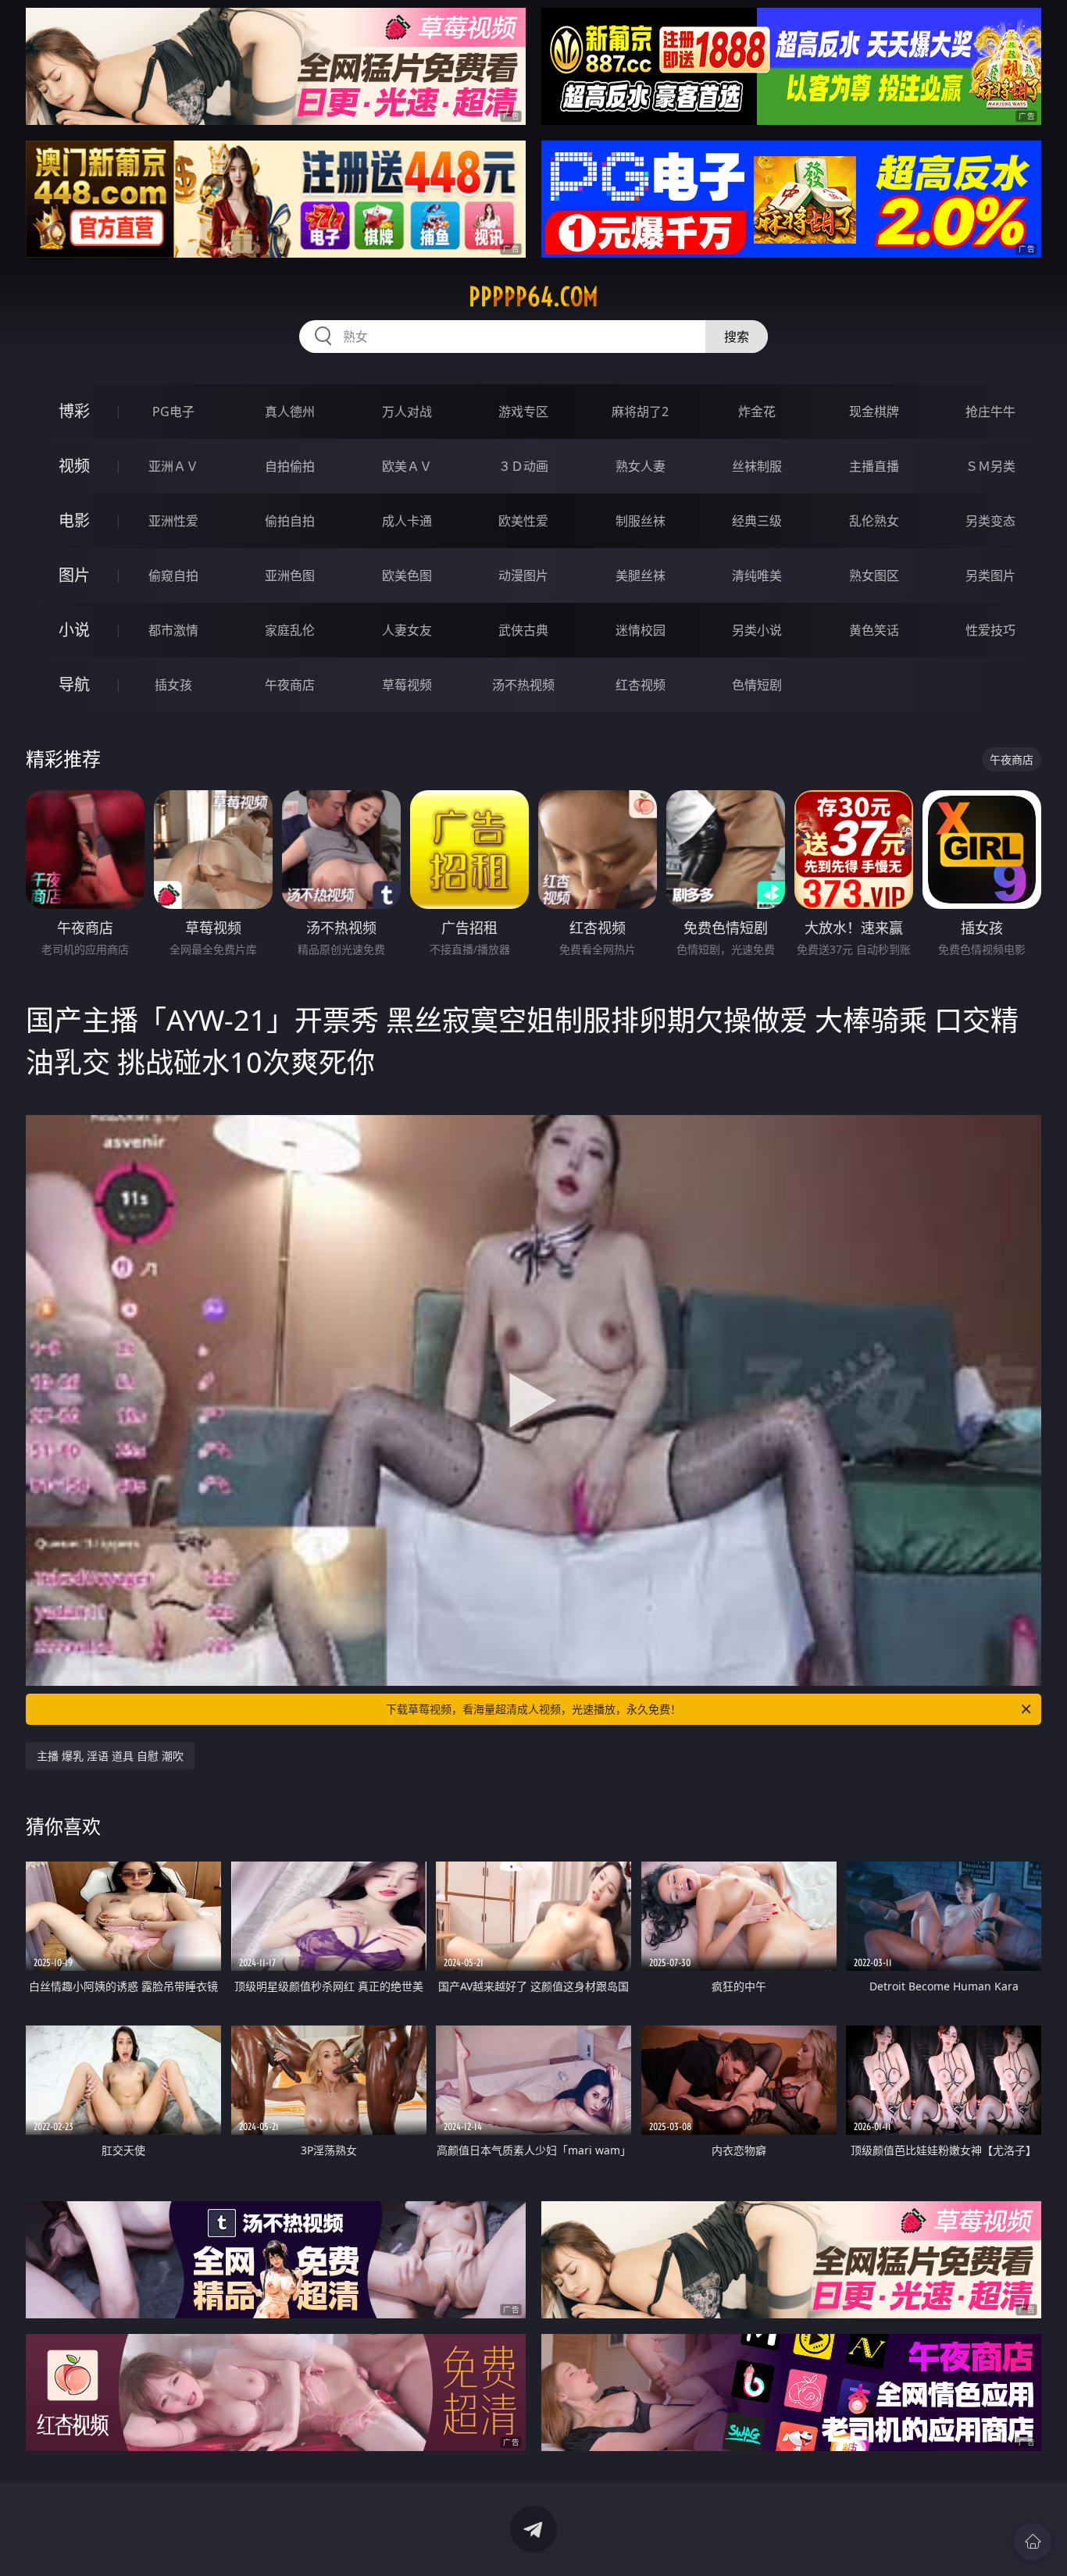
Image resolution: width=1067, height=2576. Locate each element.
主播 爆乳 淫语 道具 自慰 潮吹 (110, 1756)
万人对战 (407, 412)
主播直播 (874, 466)
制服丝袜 (641, 521)
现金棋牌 (874, 412)
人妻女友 (407, 630)
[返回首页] (1033, 2542)
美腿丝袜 (641, 575)
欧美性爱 (523, 521)
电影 (74, 520)
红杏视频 (641, 685)
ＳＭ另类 (990, 466)
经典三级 (757, 521)
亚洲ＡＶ (173, 466)
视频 (74, 466)
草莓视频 (407, 685)
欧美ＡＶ (407, 466)
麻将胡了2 (640, 412)
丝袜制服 (757, 466)
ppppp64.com (533, 297)
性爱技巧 (990, 630)
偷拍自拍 (290, 521)
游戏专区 (523, 412)
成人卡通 (407, 521)
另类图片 (990, 575)
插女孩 (173, 685)
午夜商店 (290, 685)
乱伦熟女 (874, 521)
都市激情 (173, 630)
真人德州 (290, 412)
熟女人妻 (641, 466)
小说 (74, 630)
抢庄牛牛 (990, 412)
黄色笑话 (874, 630)
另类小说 (757, 630)
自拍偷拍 (290, 466)
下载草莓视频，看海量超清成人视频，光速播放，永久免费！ (533, 1709)
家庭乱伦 (290, 630)
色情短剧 (757, 685)
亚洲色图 (290, 575)
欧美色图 (407, 575)
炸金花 (757, 412)
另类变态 (990, 521)
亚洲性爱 (173, 521)
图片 (74, 575)
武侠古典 (523, 630)
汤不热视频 (523, 685)
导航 (74, 684)
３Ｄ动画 (523, 466)
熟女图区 (874, 575)
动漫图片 (523, 575)
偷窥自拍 (173, 575)
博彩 (74, 411)
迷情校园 (641, 630)
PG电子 (173, 412)
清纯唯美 (757, 575)
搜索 (737, 337)
